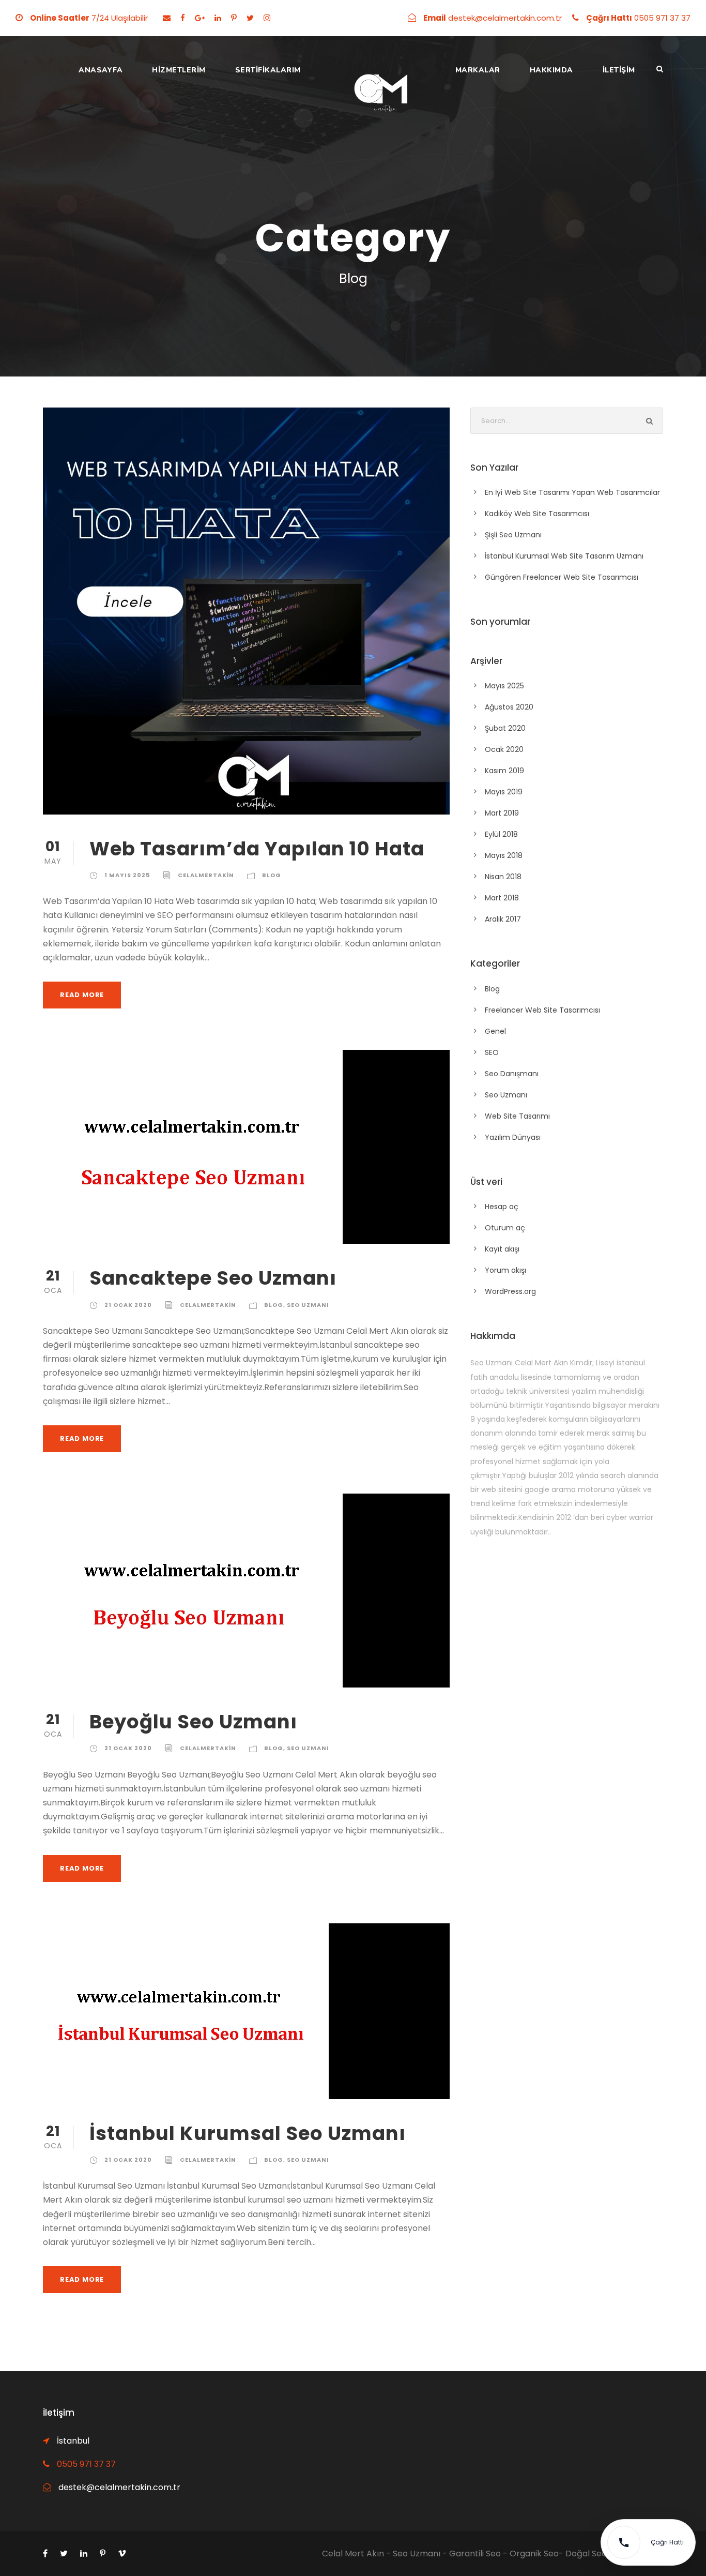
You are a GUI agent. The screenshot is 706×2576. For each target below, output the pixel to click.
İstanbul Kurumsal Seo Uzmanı (248, 2133)
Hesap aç (502, 1207)
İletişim (619, 70)
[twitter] (250, 18)
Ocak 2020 (504, 749)
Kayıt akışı (502, 1249)
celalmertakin (206, 875)
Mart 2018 (502, 898)
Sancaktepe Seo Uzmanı (213, 1278)
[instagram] (267, 18)
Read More (82, 995)
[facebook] (183, 18)
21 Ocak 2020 (128, 1305)
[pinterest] (234, 18)
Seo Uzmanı (308, 1305)
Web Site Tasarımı (517, 1116)
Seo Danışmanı (512, 1074)
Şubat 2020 (505, 728)
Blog (272, 875)
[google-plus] (200, 18)
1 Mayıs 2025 (127, 875)
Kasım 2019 (504, 771)
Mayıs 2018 (504, 855)
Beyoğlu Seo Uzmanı (193, 1722)
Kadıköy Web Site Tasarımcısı (537, 514)
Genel (495, 1031)
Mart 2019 (502, 813)
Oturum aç (505, 1228)
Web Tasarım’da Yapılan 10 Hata (257, 849)
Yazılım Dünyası (513, 1137)
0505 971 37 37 (86, 2464)
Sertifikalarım (268, 70)
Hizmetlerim (179, 70)
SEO (492, 1052)
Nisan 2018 (503, 877)
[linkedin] (218, 18)
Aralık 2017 (503, 919)
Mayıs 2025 (504, 686)
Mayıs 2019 (504, 792)
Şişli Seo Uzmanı (513, 535)
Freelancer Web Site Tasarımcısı (542, 1010)
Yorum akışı (505, 1270)
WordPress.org (510, 1291)
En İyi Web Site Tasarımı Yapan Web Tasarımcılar (572, 492)
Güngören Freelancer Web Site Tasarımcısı (562, 577)
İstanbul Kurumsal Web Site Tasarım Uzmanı (564, 556)
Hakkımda (551, 70)
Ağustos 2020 (509, 707)
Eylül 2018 (501, 834)
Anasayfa (101, 70)
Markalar (478, 70)
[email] (167, 18)
